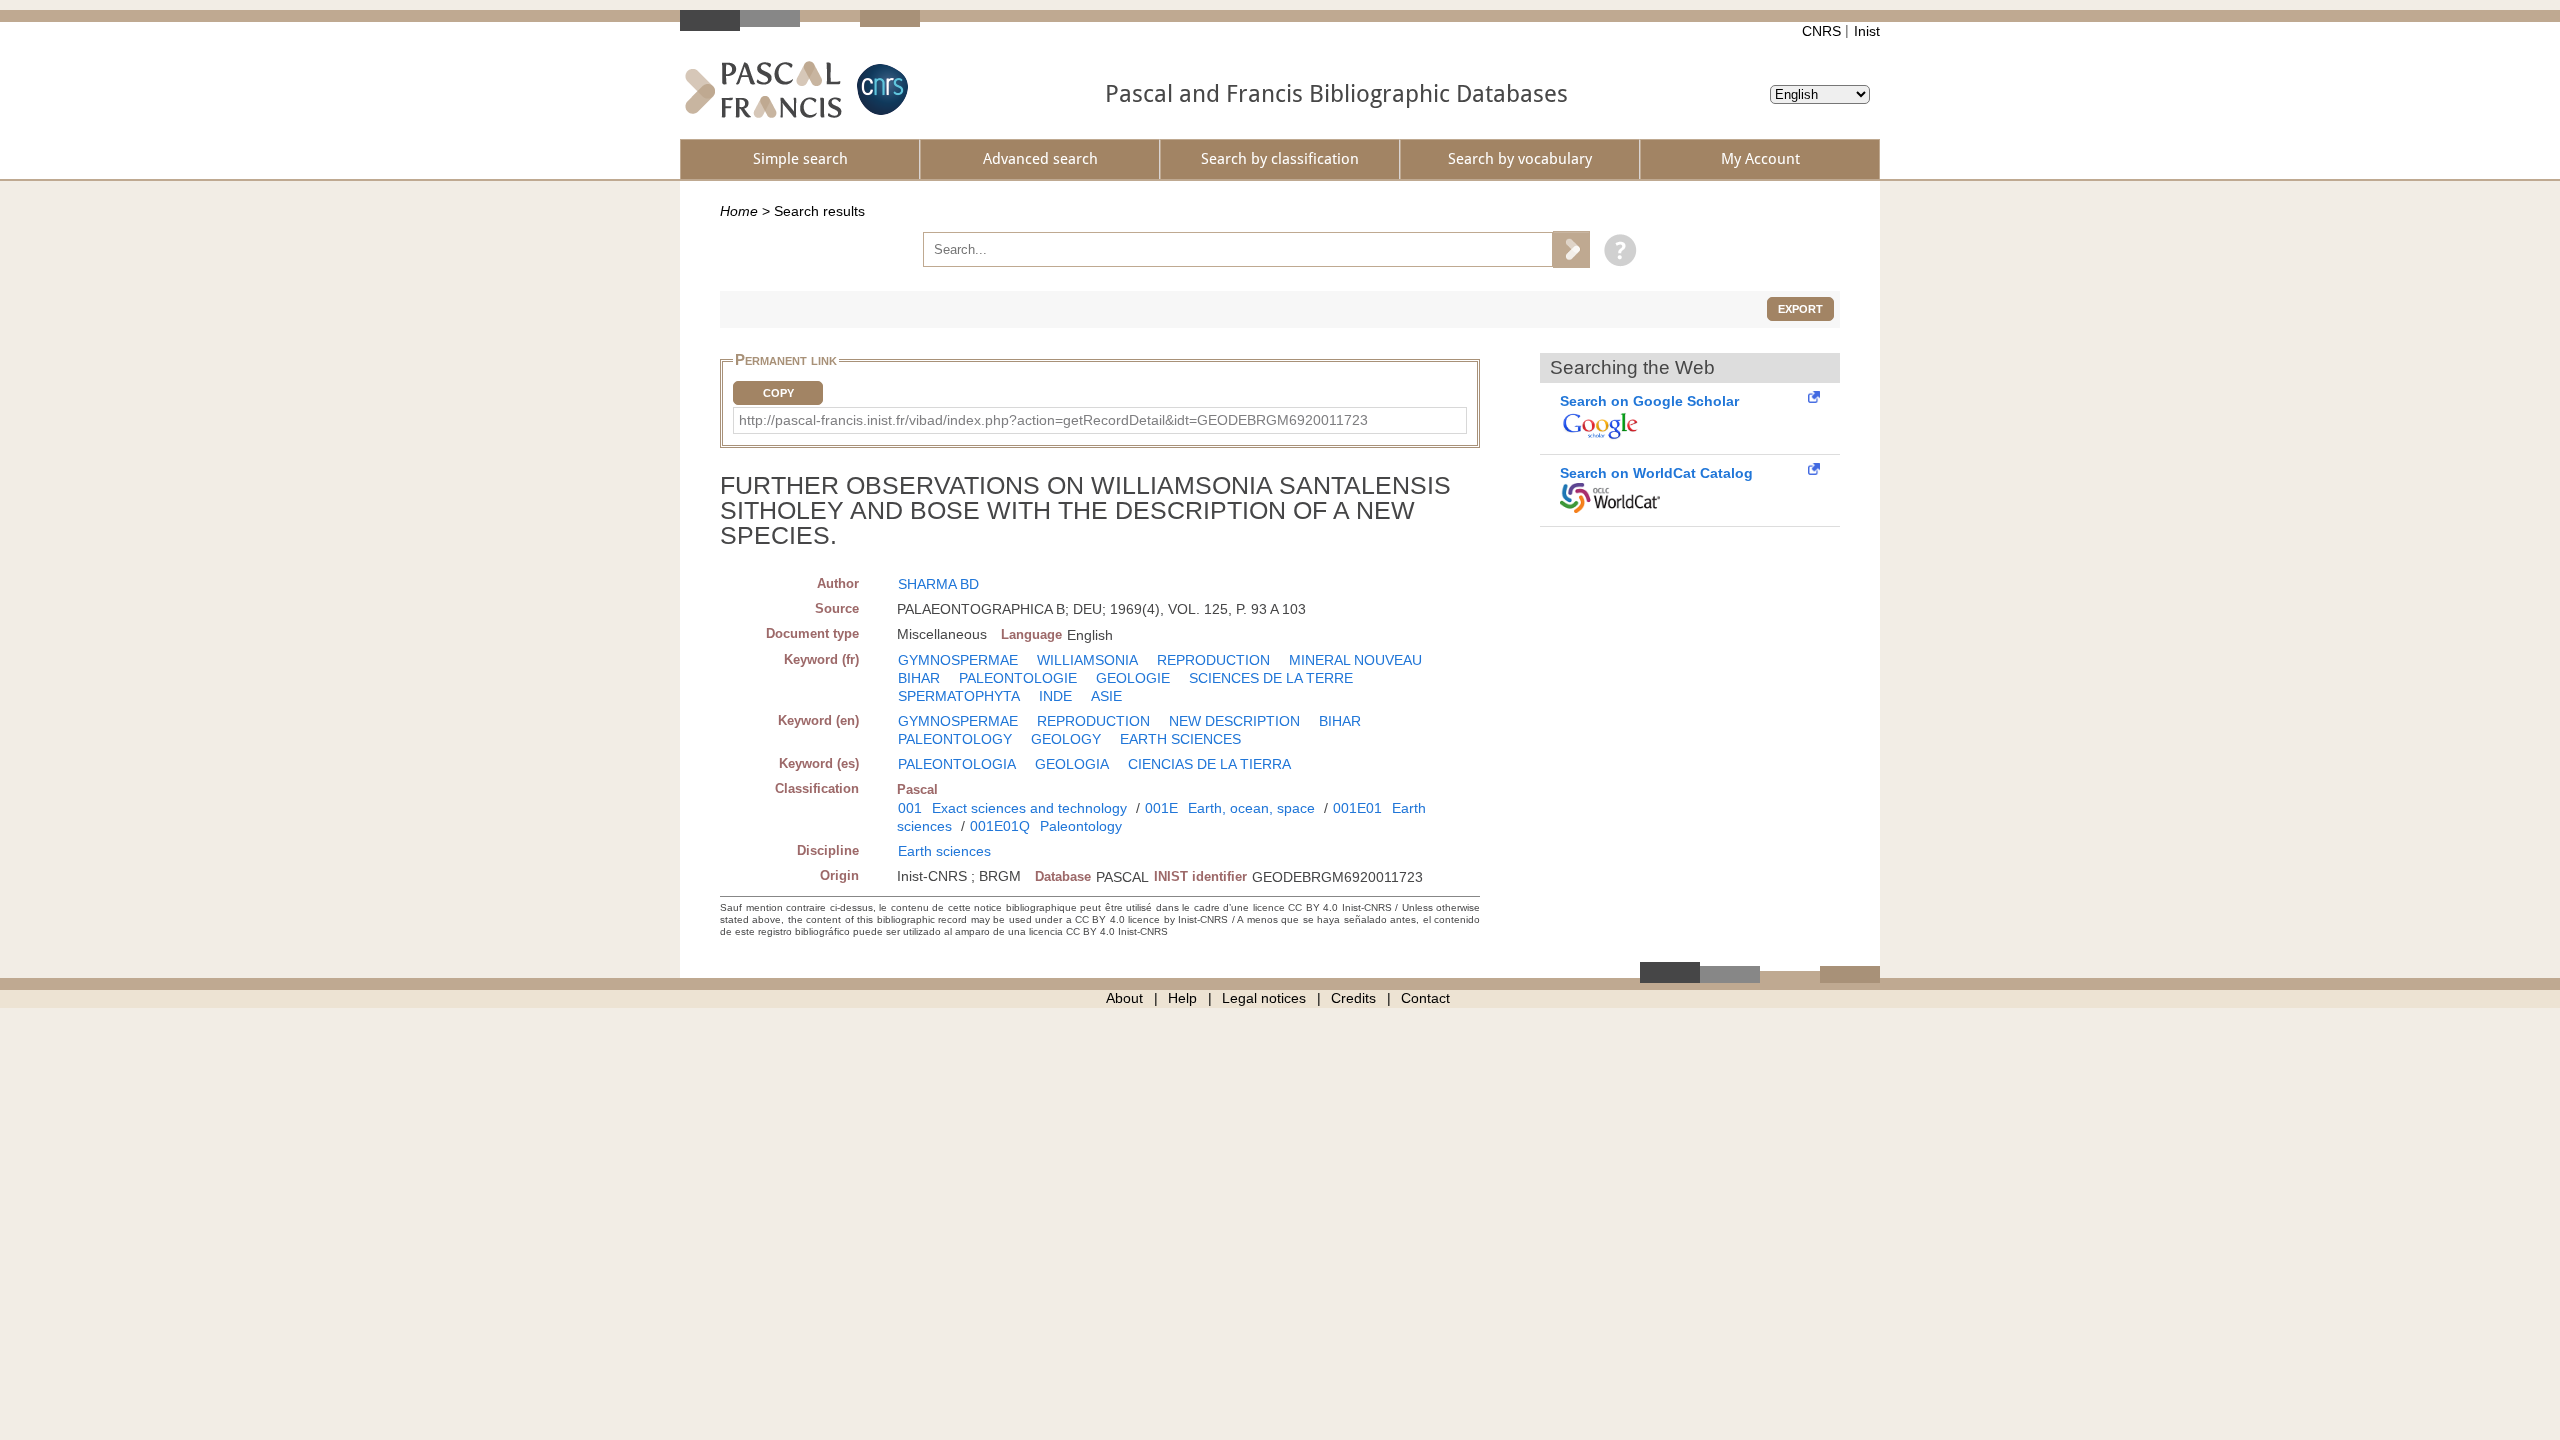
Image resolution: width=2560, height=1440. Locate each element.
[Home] (763, 89)
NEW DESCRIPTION (1234, 721)
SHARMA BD (938, 584)
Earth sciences (944, 851)
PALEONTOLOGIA (957, 764)
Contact (1425, 998)
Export (1800, 309)
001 (910, 808)
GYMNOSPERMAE (958, 660)
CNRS (1821, 31)
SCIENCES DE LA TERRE (1271, 678)
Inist (1867, 31)
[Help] (1615, 249)
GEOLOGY (1066, 739)
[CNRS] (880, 89)
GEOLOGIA (1072, 764)
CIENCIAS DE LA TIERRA (1209, 764)
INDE (1055, 696)
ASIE (1106, 696)
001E (1161, 808)
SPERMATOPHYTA (959, 696)
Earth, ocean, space (1251, 808)
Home (739, 211)
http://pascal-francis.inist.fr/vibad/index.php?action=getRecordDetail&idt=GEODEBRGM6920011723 (1053, 420)
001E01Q (1000, 826)
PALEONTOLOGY (955, 739)
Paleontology (1081, 826)
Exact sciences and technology (1029, 808)
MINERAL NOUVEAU (1355, 660)
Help (1182, 998)
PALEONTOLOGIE (1018, 678)
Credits (1353, 998)
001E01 (1357, 808)
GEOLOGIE (1133, 678)
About (1124, 998)
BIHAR (919, 678)
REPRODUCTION (1213, 660)
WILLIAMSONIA (1087, 660)
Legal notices (1264, 998)
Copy (778, 393)
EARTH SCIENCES (1180, 739)
